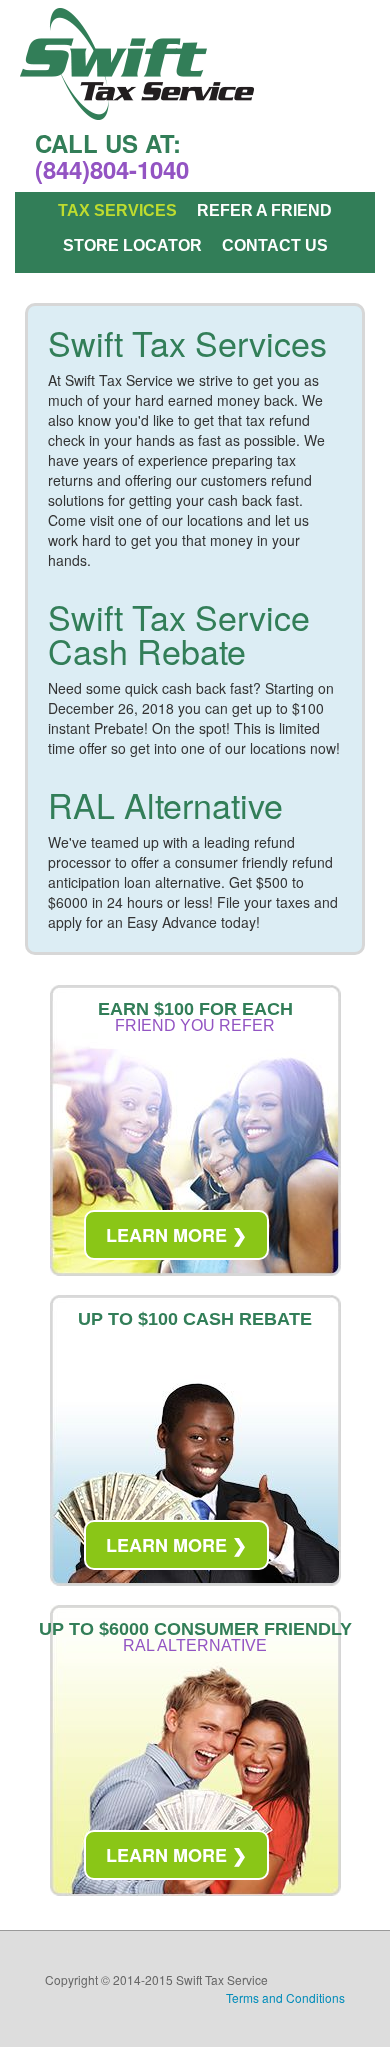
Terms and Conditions (285, 1997)
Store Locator (132, 246)
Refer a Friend (264, 211)
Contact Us (275, 246)
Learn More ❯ (176, 1235)
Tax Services (117, 211)
